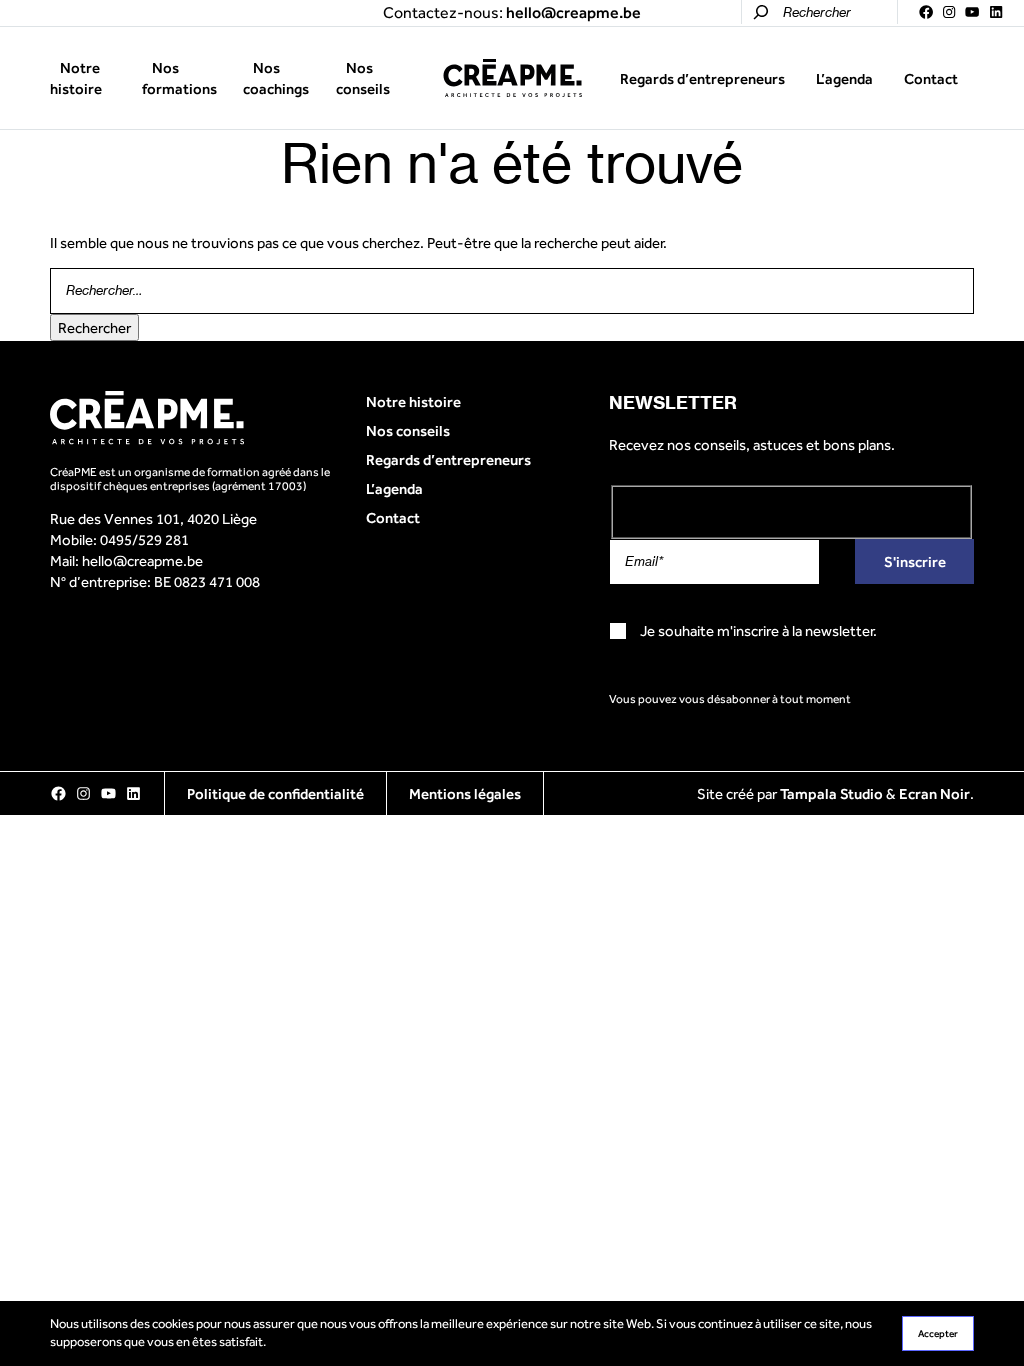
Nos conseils (363, 78)
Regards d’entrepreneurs (702, 78)
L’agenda (844, 78)
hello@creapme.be (142, 560)
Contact (931, 78)
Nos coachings (276, 78)
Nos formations (179, 78)
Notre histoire (76, 78)
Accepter (938, 1333)
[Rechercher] (761, 12)
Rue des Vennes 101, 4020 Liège (153, 518)
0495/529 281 (144, 539)
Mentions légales (465, 793)
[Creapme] (512, 78)
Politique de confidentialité (275, 793)
